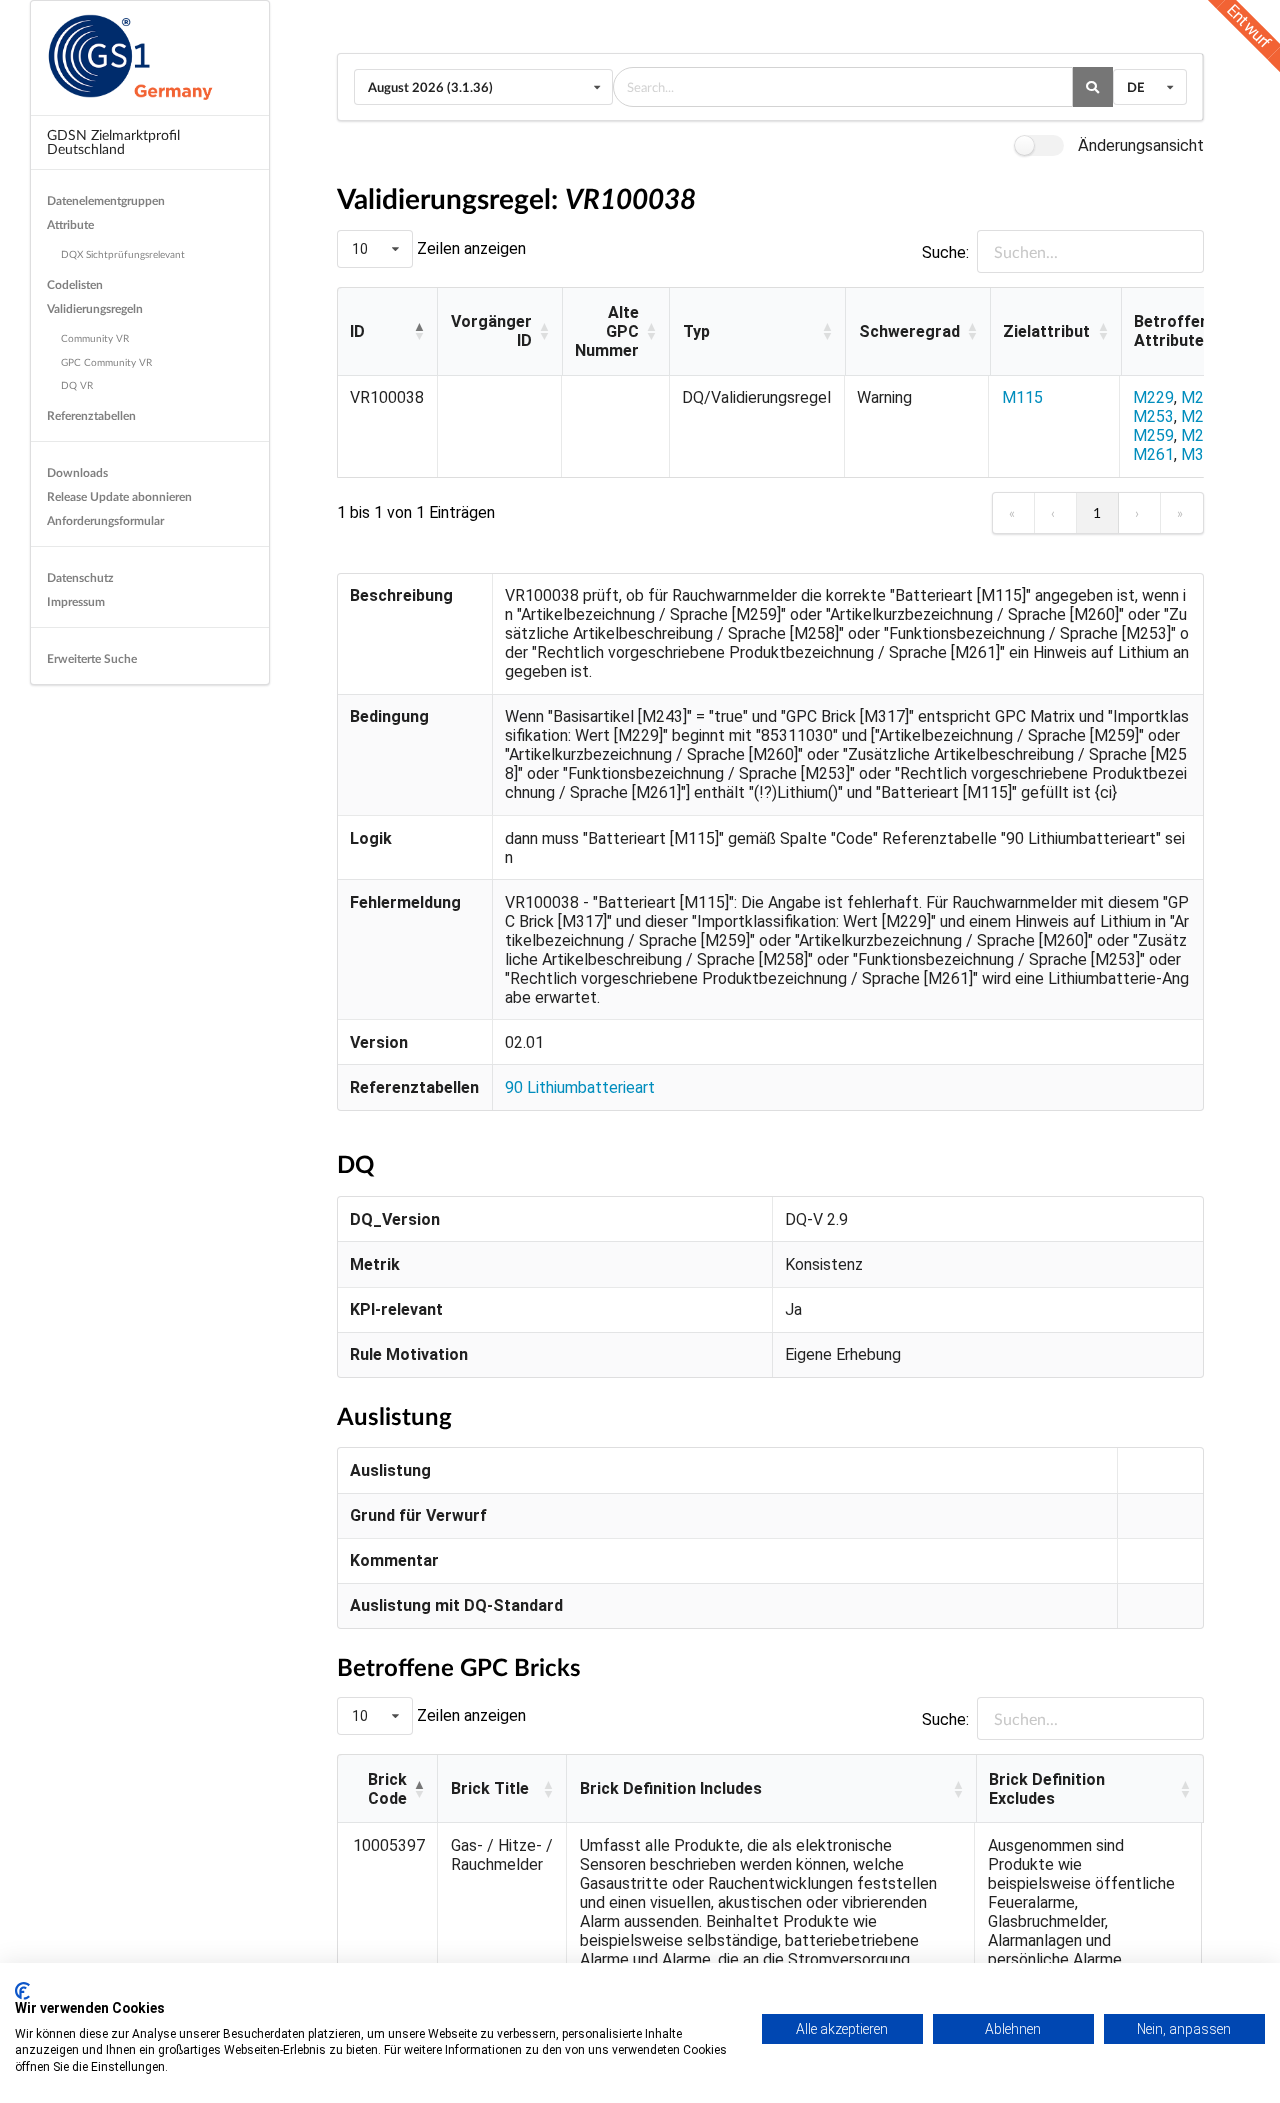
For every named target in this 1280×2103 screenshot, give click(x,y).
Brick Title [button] (490, 1788)
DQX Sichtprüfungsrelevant (123, 254)
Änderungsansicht (1141, 145)
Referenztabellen (91, 415)
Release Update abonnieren (119, 496)
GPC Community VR (106, 362)
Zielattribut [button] (1046, 331)
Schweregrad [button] (909, 331)
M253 (1153, 416)
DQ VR (77, 385)
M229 (1153, 397)
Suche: (945, 252)
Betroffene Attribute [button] (1176, 331)
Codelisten (75, 284)
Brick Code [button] (387, 1789)
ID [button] (357, 331)
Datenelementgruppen (106, 200)
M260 (1201, 435)
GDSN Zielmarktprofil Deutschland (113, 141)
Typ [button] (696, 331)
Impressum (76, 601)
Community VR (95, 338)
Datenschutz (80, 577)
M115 (1022, 397)
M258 (1201, 416)
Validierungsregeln (95, 308)
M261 (1153, 454)
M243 (1201, 397)
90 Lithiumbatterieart (580, 1087)
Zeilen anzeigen (469, 248)
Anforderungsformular (105, 520)
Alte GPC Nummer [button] (607, 331)
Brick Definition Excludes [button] (1047, 1789)
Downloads (77, 472)
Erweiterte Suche (92, 658)
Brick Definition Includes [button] (671, 1788)
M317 (1201, 454)
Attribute (70, 224)
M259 (1153, 435)
